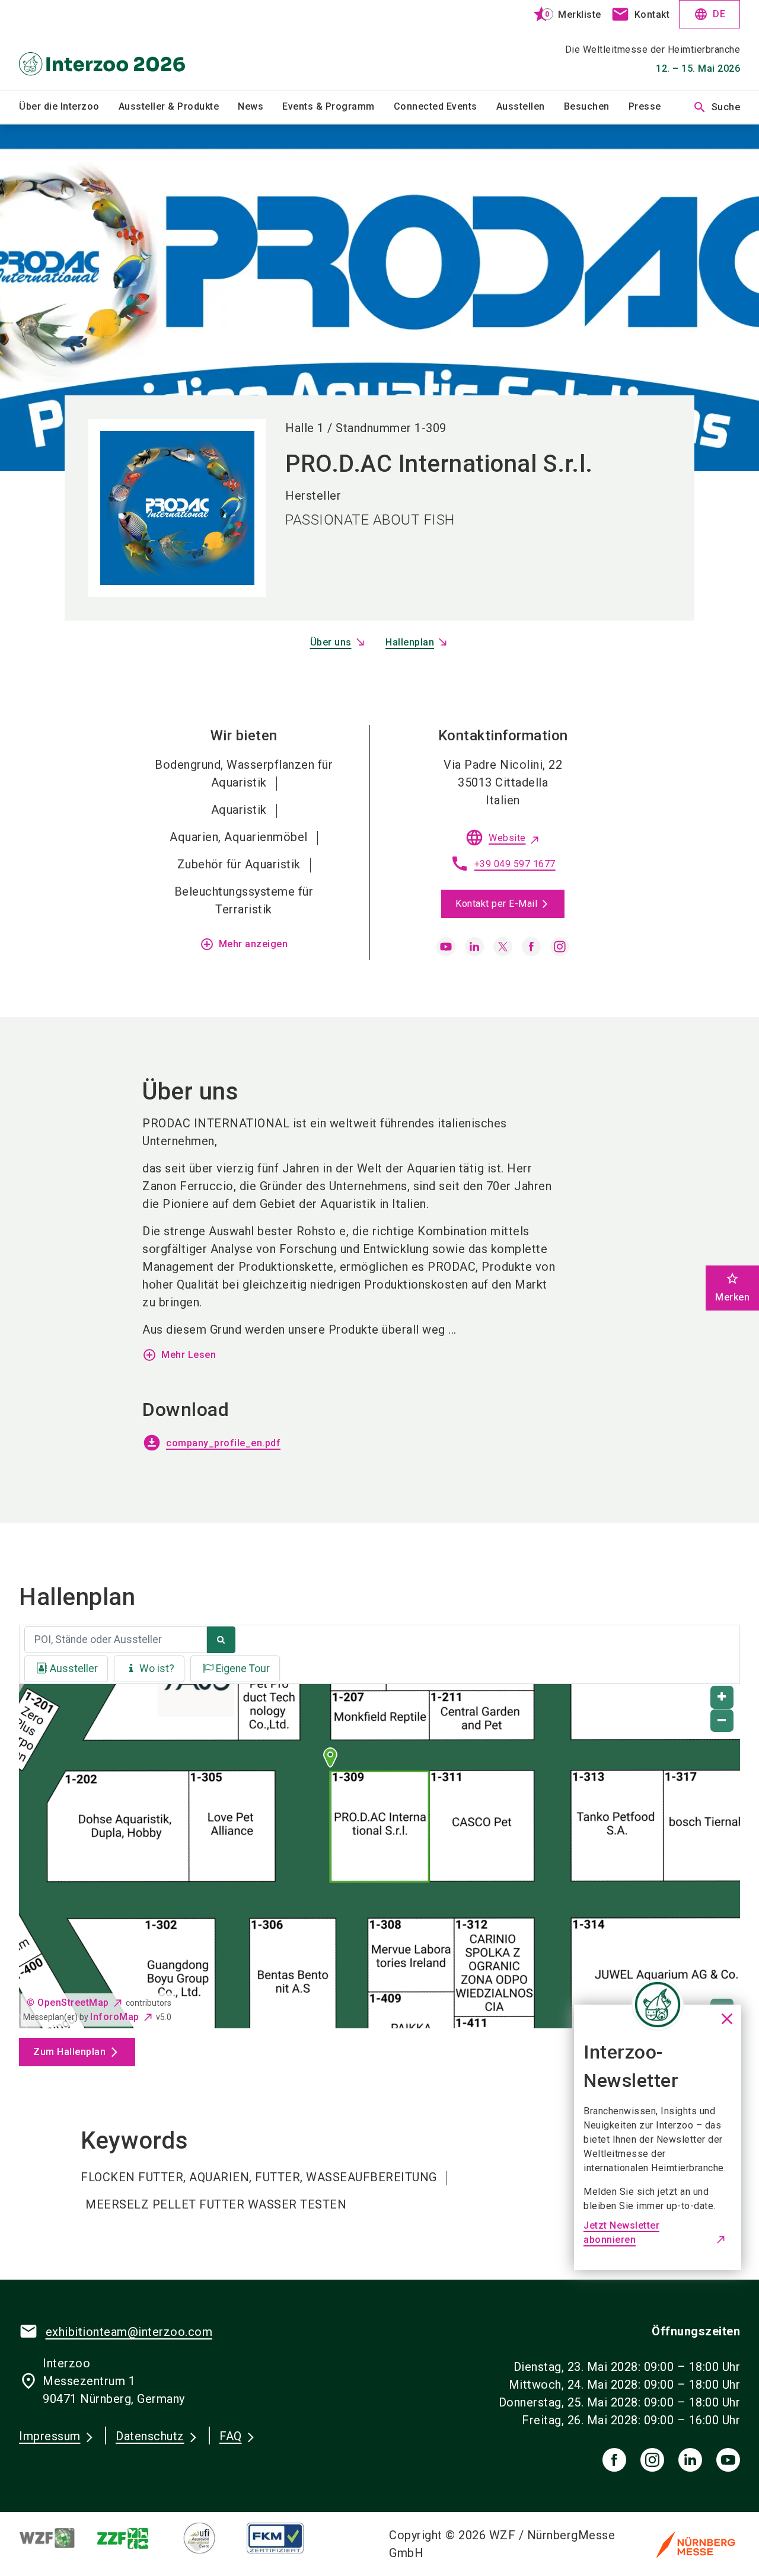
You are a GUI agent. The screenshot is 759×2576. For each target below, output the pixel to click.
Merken (732, 1287)
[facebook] (531, 947)
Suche (717, 107)
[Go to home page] (102, 45)
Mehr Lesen (179, 1355)
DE (709, 14)
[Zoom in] (722, 1697)
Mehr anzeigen (244, 944)
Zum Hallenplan (69, 2052)
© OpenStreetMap (68, 2003)
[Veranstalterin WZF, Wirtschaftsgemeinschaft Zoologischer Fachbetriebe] (57, 2538)
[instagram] (560, 947)
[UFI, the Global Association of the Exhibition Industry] (209, 2538)
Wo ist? (157, 1669)
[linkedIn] (690, 2460)
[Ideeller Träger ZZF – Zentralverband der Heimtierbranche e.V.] (133, 2538)
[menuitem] (69, 107)
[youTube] (728, 2460)
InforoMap (115, 2017)
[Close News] (658, 2005)
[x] (503, 947)
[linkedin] (474, 947)
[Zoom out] (722, 1721)
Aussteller (74, 1669)
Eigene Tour (243, 1669)
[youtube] (446, 947)
